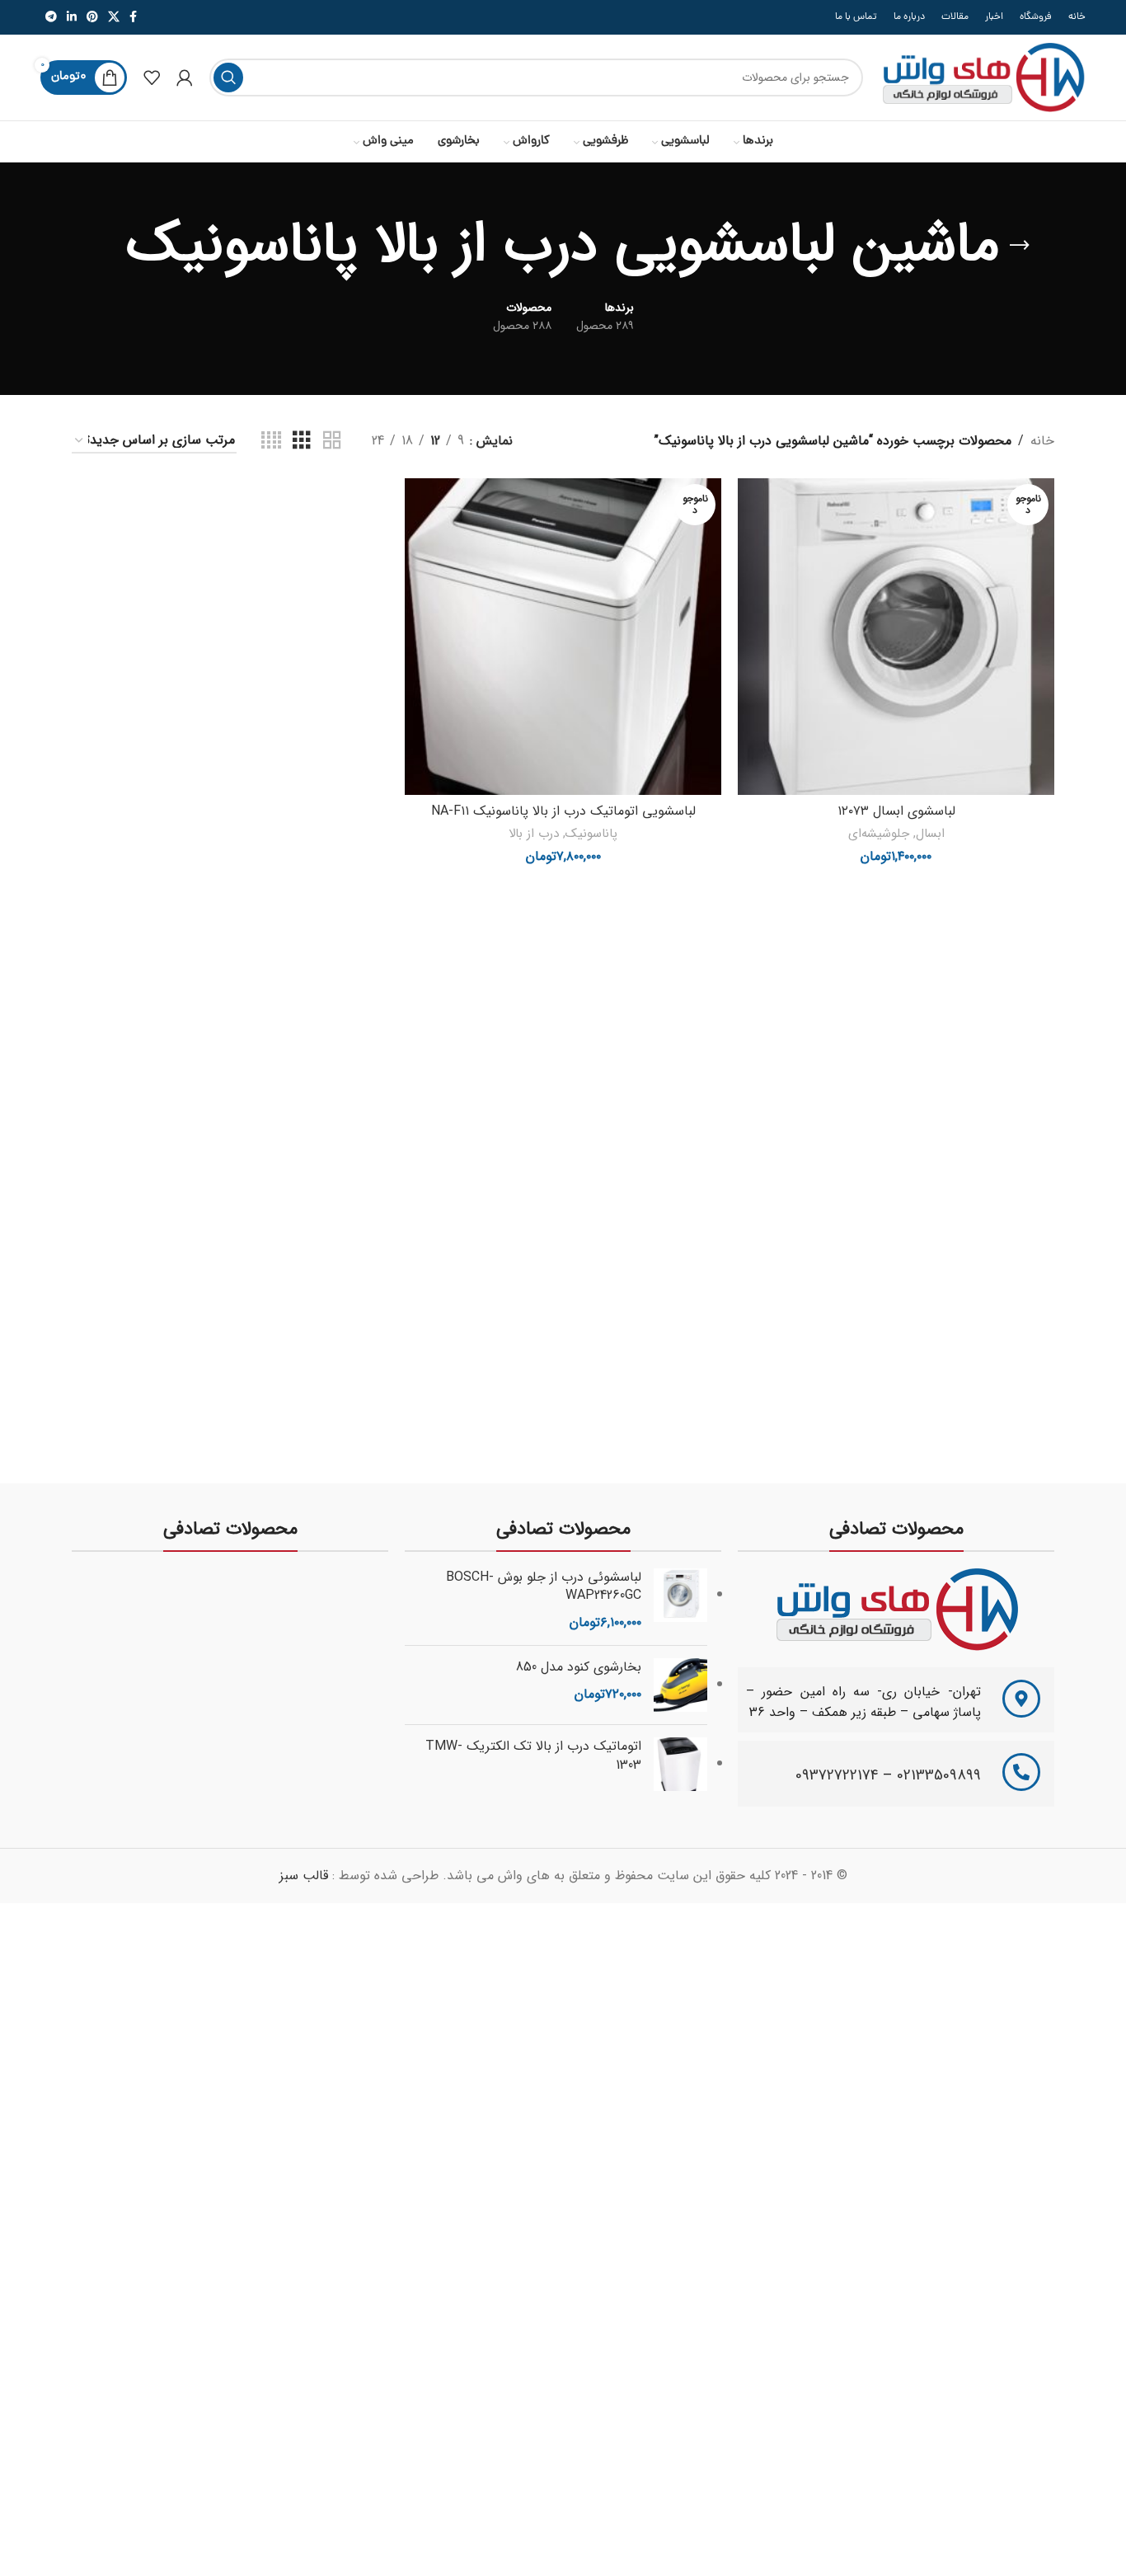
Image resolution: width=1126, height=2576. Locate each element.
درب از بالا (534, 834)
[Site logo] (983, 77)
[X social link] (114, 17)
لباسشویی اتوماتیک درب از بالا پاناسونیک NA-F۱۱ (563, 811)
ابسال (930, 834)
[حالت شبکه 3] (302, 441)
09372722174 (837, 1775)
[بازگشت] (1020, 246)
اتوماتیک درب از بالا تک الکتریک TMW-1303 (533, 1756)
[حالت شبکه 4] (271, 441)
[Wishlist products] (152, 78)
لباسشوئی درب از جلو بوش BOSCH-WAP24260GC (544, 1587)
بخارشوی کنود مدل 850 (579, 1667)
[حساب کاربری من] (185, 78)
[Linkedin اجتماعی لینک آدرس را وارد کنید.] (72, 17)
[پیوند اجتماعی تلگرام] (51, 17)
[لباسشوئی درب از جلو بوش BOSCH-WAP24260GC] (680, 1601)
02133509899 (939, 1775)
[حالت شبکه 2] (332, 441)
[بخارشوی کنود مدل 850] (680, 1685)
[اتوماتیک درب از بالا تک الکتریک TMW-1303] (680, 1764)
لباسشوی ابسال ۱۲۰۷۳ (896, 811)
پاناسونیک (591, 834)
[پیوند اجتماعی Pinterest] (92, 17)
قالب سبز (304, 1876)
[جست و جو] (228, 78)
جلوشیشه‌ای (879, 834)
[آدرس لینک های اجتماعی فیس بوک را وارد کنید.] (133, 17)
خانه (1042, 441)
